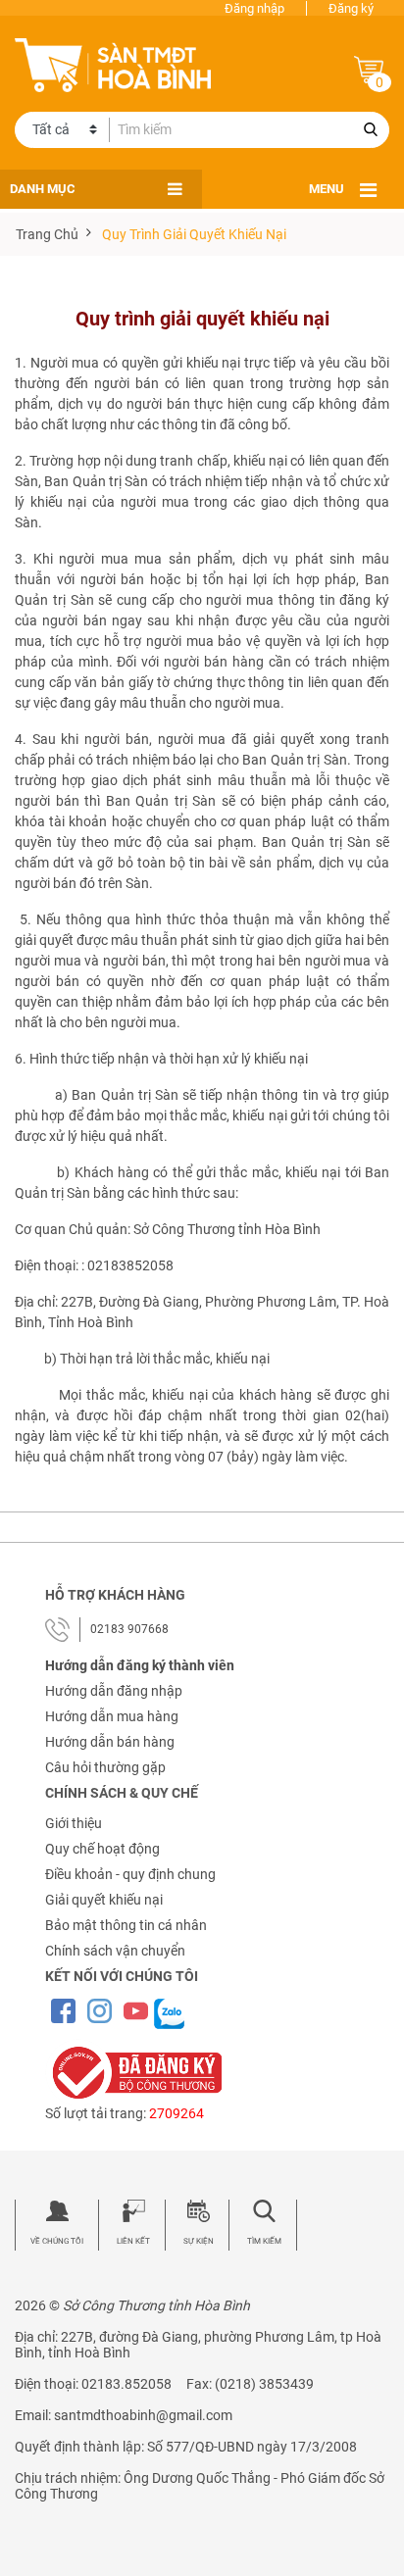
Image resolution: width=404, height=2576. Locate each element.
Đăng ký (351, 8)
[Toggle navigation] (368, 190)
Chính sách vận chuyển (115, 1951)
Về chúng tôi (57, 2241)
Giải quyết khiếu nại (104, 1900)
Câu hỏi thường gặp (105, 1767)
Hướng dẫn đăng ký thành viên (140, 1665)
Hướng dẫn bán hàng (110, 1742)
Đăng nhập (254, 8)
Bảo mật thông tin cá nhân (126, 1925)
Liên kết (133, 2241)
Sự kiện (199, 2241)
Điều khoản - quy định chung (130, 1874)
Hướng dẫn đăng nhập (114, 1691)
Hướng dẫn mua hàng (112, 1716)
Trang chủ (47, 234)
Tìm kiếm (264, 2241)
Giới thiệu (74, 1823)
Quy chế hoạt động (102, 1849)
